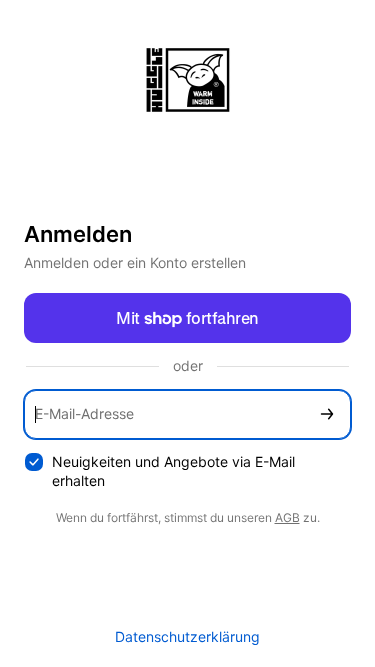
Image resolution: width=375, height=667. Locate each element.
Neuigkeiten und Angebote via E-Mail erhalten (173, 471)
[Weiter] (327, 414)
